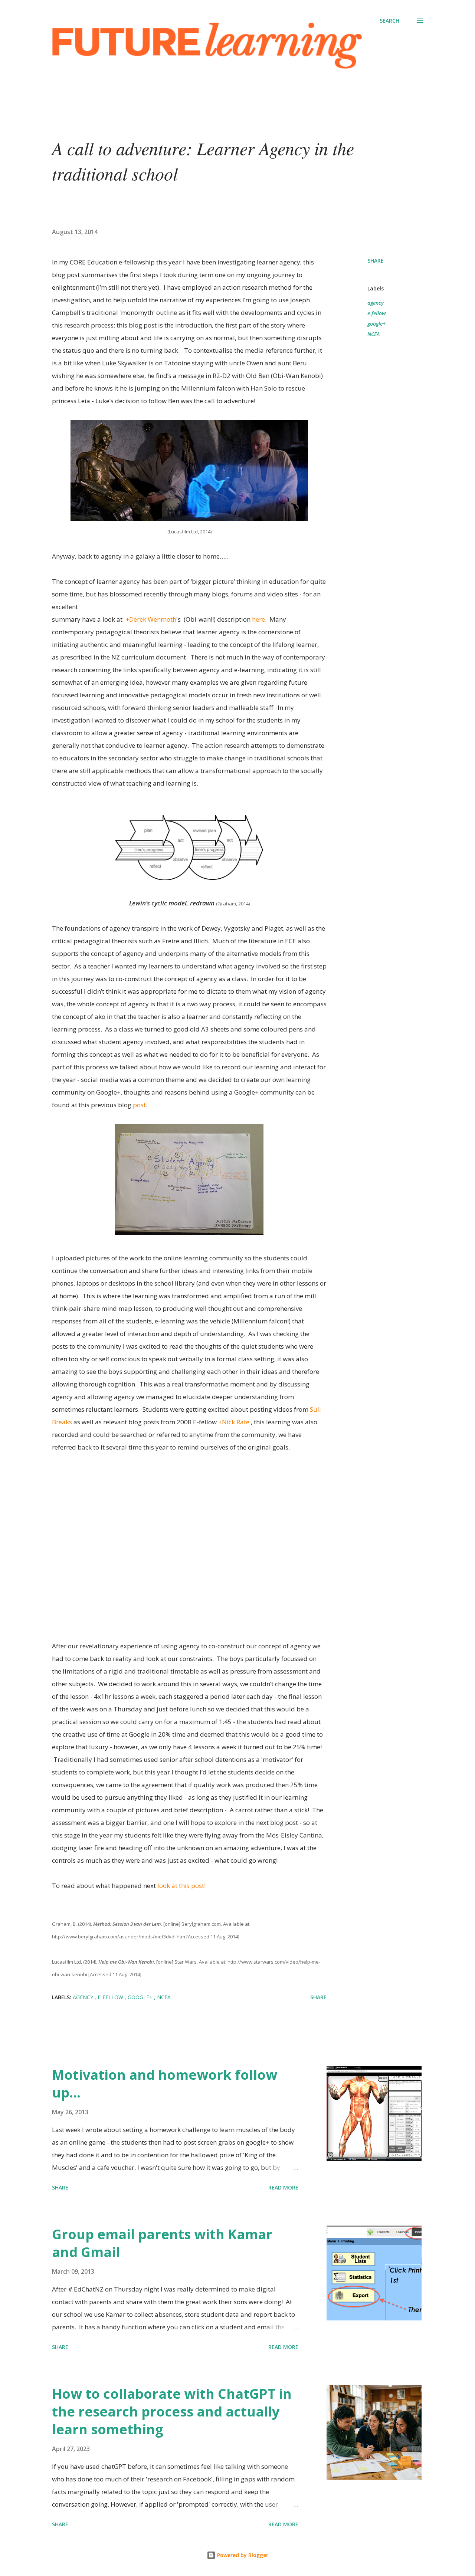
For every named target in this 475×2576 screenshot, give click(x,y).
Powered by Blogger (242, 2555)
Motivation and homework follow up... (165, 2084)
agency (376, 303)
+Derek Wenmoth (151, 619)
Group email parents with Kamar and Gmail (162, 2243)
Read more (283, 2187)
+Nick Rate (234, 1422)
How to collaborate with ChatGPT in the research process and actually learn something (172, 2411)
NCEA (374, 334)
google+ (376, 324)
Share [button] (376, 261)
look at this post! (181, 1886)
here (258, 619)
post (139, 1105)
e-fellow (377, 313)
